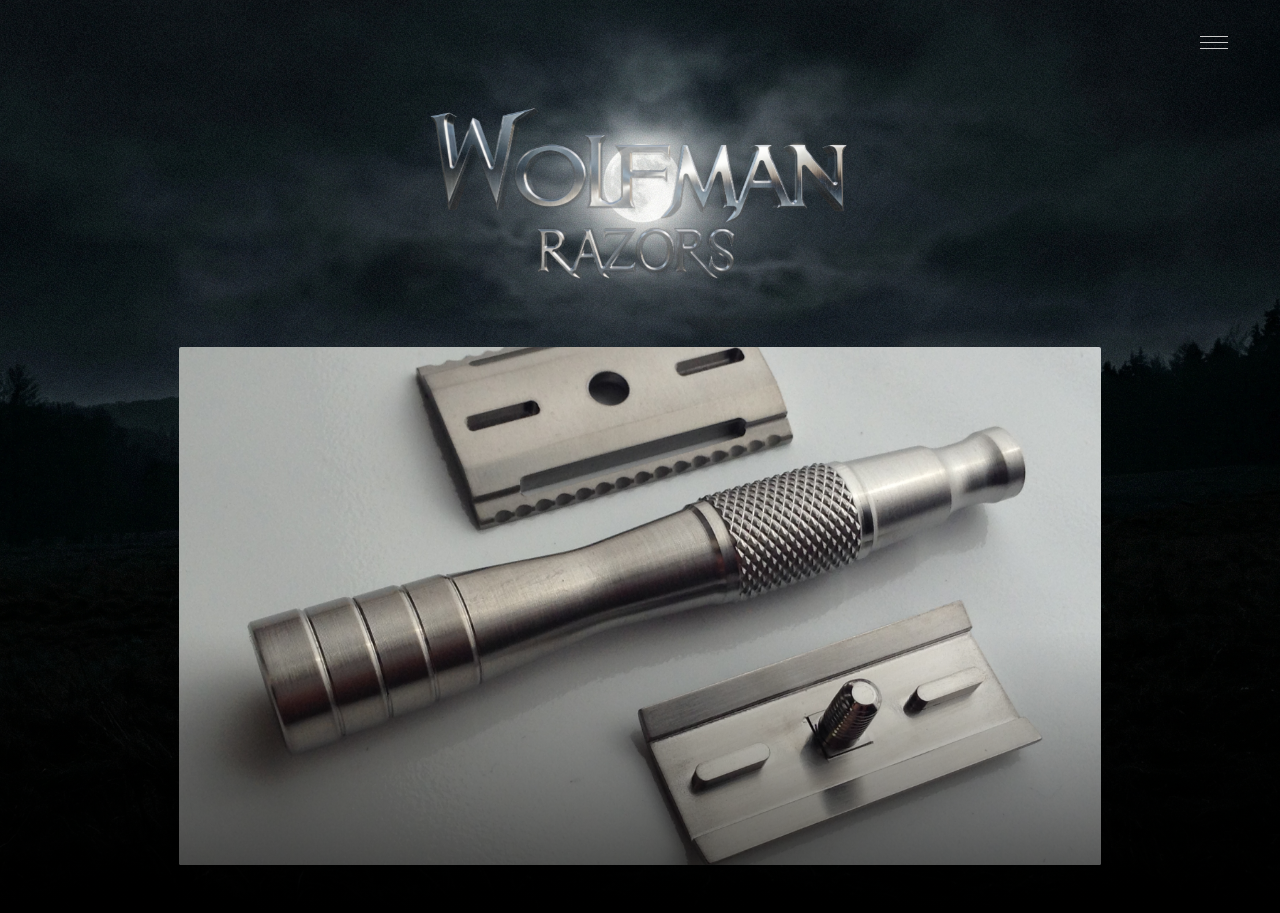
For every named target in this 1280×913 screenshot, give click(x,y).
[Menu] (1214, 42)
